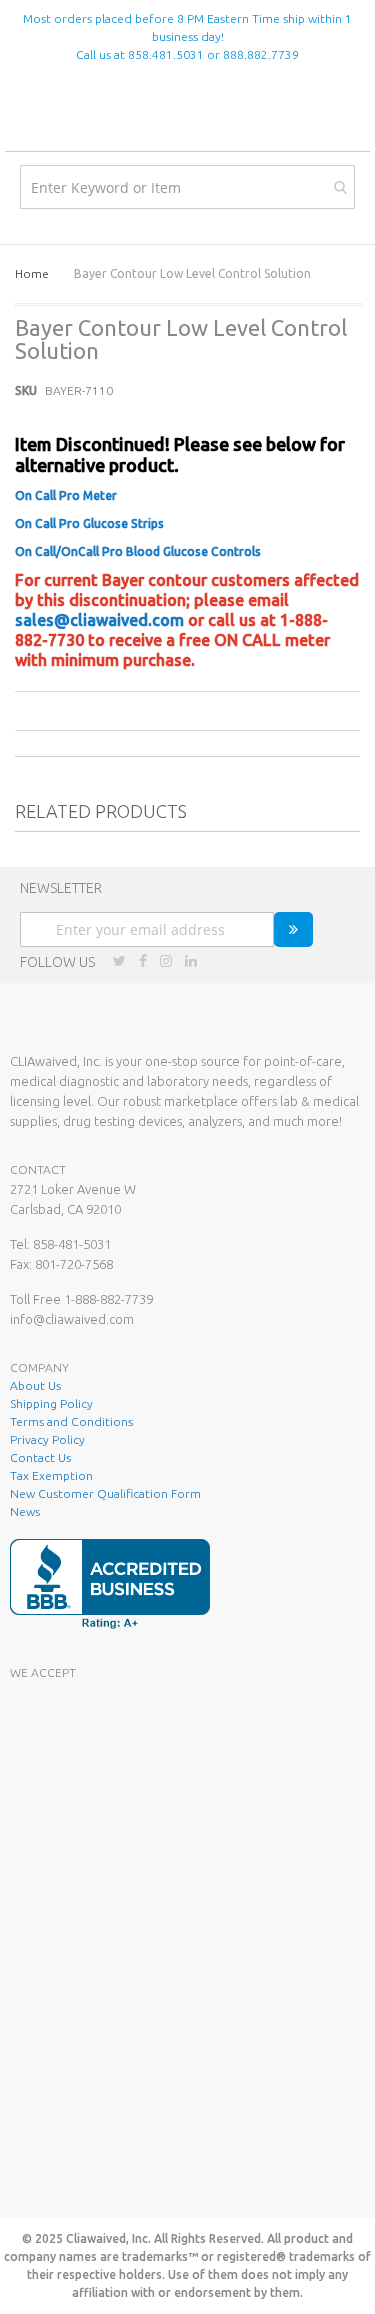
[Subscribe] (293, 929)
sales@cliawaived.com (99, 620)
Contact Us (40, 1457)
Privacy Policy (47, 1439)
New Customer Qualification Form (105, 1493)
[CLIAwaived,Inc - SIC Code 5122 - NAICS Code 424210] (160, 2178)
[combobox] (187, 187)
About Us (35, 1385)
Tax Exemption (51, 1475)
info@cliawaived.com (72, 1319)
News (25, 1511)
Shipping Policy (51, 1403)
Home (32, 273)
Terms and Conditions (71, 1421)
